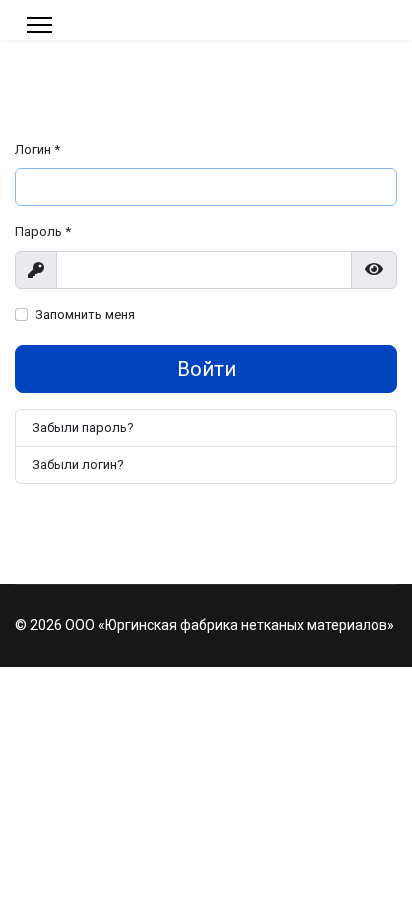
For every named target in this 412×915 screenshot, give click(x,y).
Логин (37, 149)
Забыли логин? (78, 464)
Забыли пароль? (83, 427)
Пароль (43, 231)
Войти (206, 369)
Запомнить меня (85, 314)
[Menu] (39, 25)
